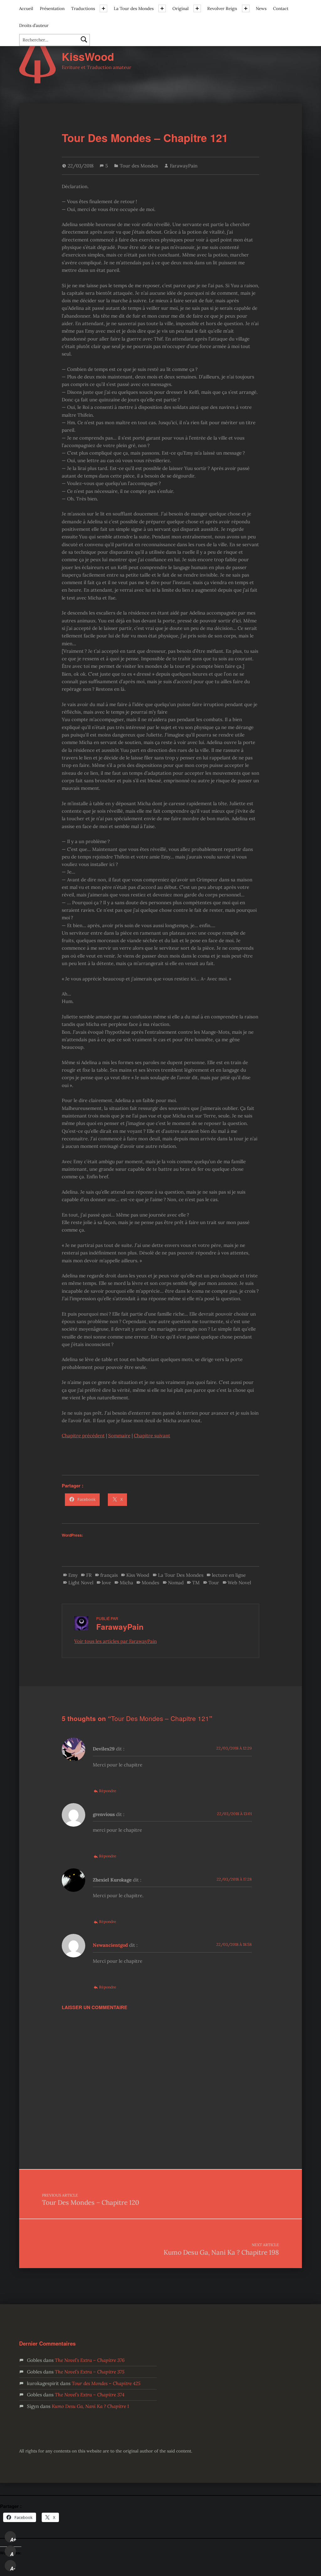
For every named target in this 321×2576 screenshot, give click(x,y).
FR (89, 1575)
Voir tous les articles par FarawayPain (116, 1641)
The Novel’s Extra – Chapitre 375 (90, 2372)
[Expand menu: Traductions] (103, 8)
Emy (73, 1575)
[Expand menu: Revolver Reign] (246, 8)
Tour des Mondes (139, 166)
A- (13, 2568)
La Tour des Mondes (134, 8)
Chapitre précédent (83, 1436)
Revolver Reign (222, 8)
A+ (13, 2540)
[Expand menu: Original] (197, 8)
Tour (214, 1583)
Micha (126, 1583)
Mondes (150, 1583)
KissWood (88, 57)
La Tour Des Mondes (181, 1575)
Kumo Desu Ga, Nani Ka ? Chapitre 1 (90, 2406)
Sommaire (119, 1436)
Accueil (26, 8)
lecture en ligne (229, 1575)
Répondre (108, 1791)
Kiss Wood (138, 1575)
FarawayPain (184, 166)
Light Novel (81, 1583)
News (261, 8)
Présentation (52, 8)
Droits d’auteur (34, 25)
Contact (281, 8)
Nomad (176, 1583)
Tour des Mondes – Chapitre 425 (106, 2383)
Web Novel (239, 1583)
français (109, 1575)
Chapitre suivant (152, 1436)
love (106, 1583)
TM (196, 1583)
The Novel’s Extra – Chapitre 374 (90, 2395)
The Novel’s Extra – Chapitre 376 (90, 2360)
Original (181, 8)
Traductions (83, 8)
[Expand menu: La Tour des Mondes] (162, 8)
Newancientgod (110, 1945)
